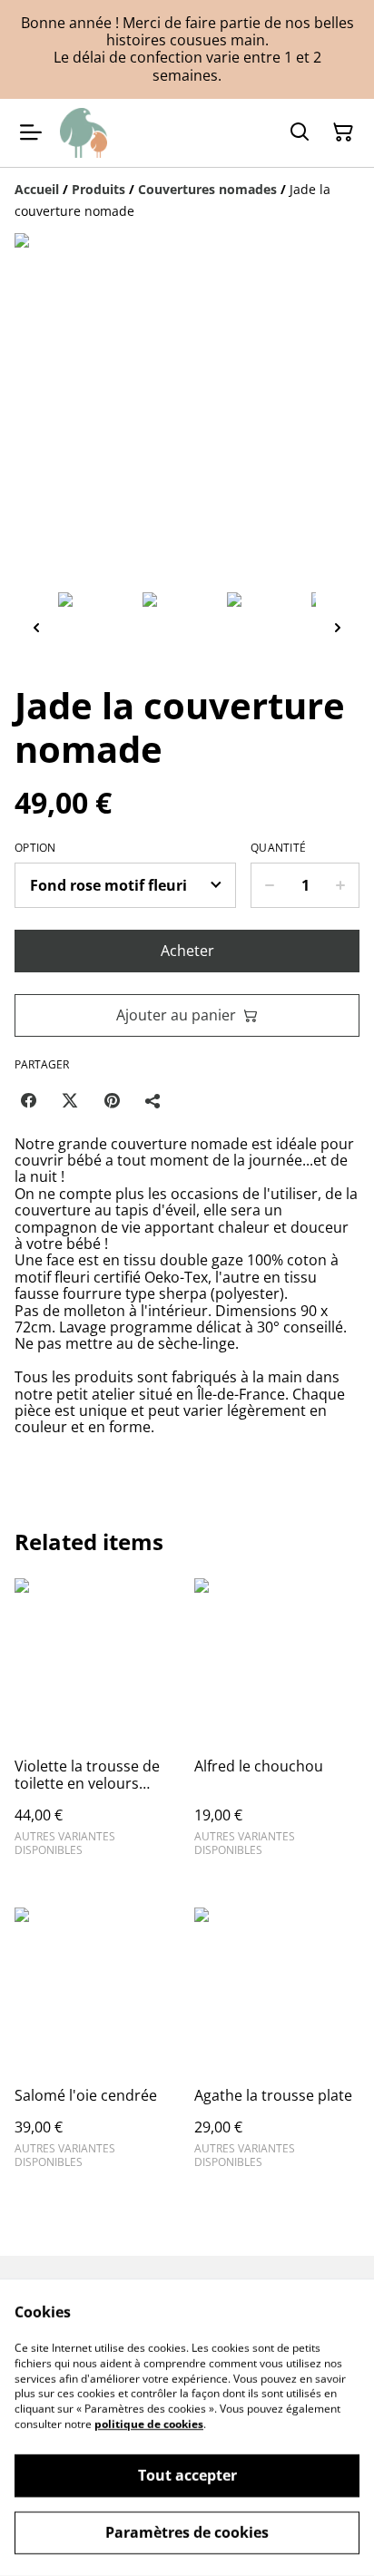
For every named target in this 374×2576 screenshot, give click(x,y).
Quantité (278, 848)
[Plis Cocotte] (84, 133)
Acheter (187, 951)
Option (35, 848)
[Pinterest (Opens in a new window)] (112, 1100)
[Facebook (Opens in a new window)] (28, 1100)
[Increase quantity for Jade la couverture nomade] (341, 885)
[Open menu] (31, 132)
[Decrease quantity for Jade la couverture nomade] (269, 885)
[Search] (300, 132)
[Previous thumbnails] (36, 627)
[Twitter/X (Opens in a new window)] (70, 1100)
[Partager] (153, 1100)
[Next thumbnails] (338, 627)
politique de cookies (149, 2424)
